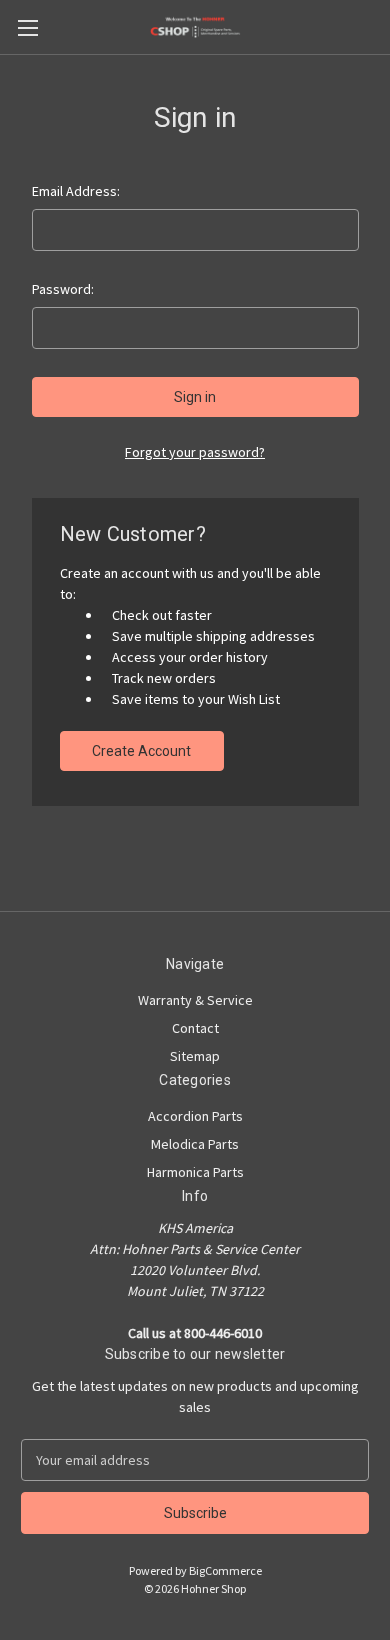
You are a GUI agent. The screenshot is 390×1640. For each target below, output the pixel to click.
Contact (195, 1028)
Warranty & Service (195, 1000)
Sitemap (195, 1056)
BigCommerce (225, 1570)
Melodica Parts (195, 1144)
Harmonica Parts (195, 1172)
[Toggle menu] (27, 27)
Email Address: (76, 191)
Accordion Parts (195, 1116)
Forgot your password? (195, 452)
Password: (63, 289)
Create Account (141, 751)
